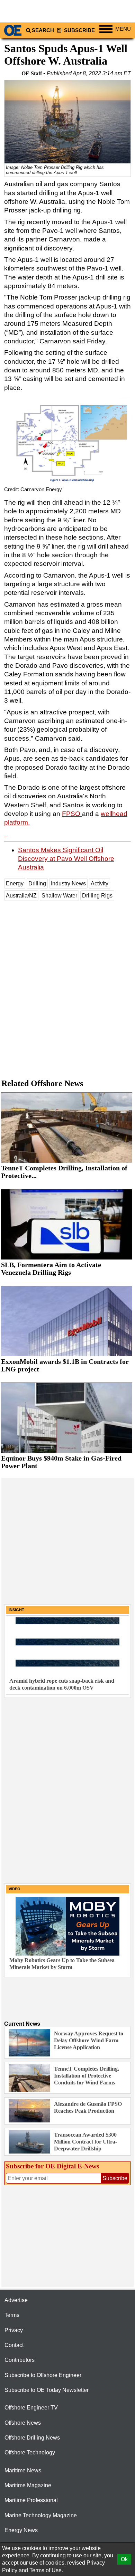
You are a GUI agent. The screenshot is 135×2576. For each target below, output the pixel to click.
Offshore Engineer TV (31, 2408)
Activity (100, 883)
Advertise (16, 2300)
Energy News (21, 2530)
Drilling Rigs (97, 896)
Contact (14, 2345)
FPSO (72, 814)
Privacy (14, 2330)
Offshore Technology (30, 2453)
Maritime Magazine (28, 2485)
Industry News (68, 883)
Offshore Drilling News (32, 2438)
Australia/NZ (21, 896)
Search (43, 30)
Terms (12, 2315)
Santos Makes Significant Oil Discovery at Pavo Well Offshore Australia (66, 859)
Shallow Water (59, 896)
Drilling (37, 883)
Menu (123, 29)
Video (15, 1889)
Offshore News (23, 2423)
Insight (16, 1610)
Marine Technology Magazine (41, 2515)
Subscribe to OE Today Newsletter (47, 2390)
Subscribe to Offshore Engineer (43, 2375)
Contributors (20, 2360)
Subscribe (79, 30)
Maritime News (23, 2470)
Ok (124, 2559)
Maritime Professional (31, 2500)
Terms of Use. (46, 2570)
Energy (15, 883)
